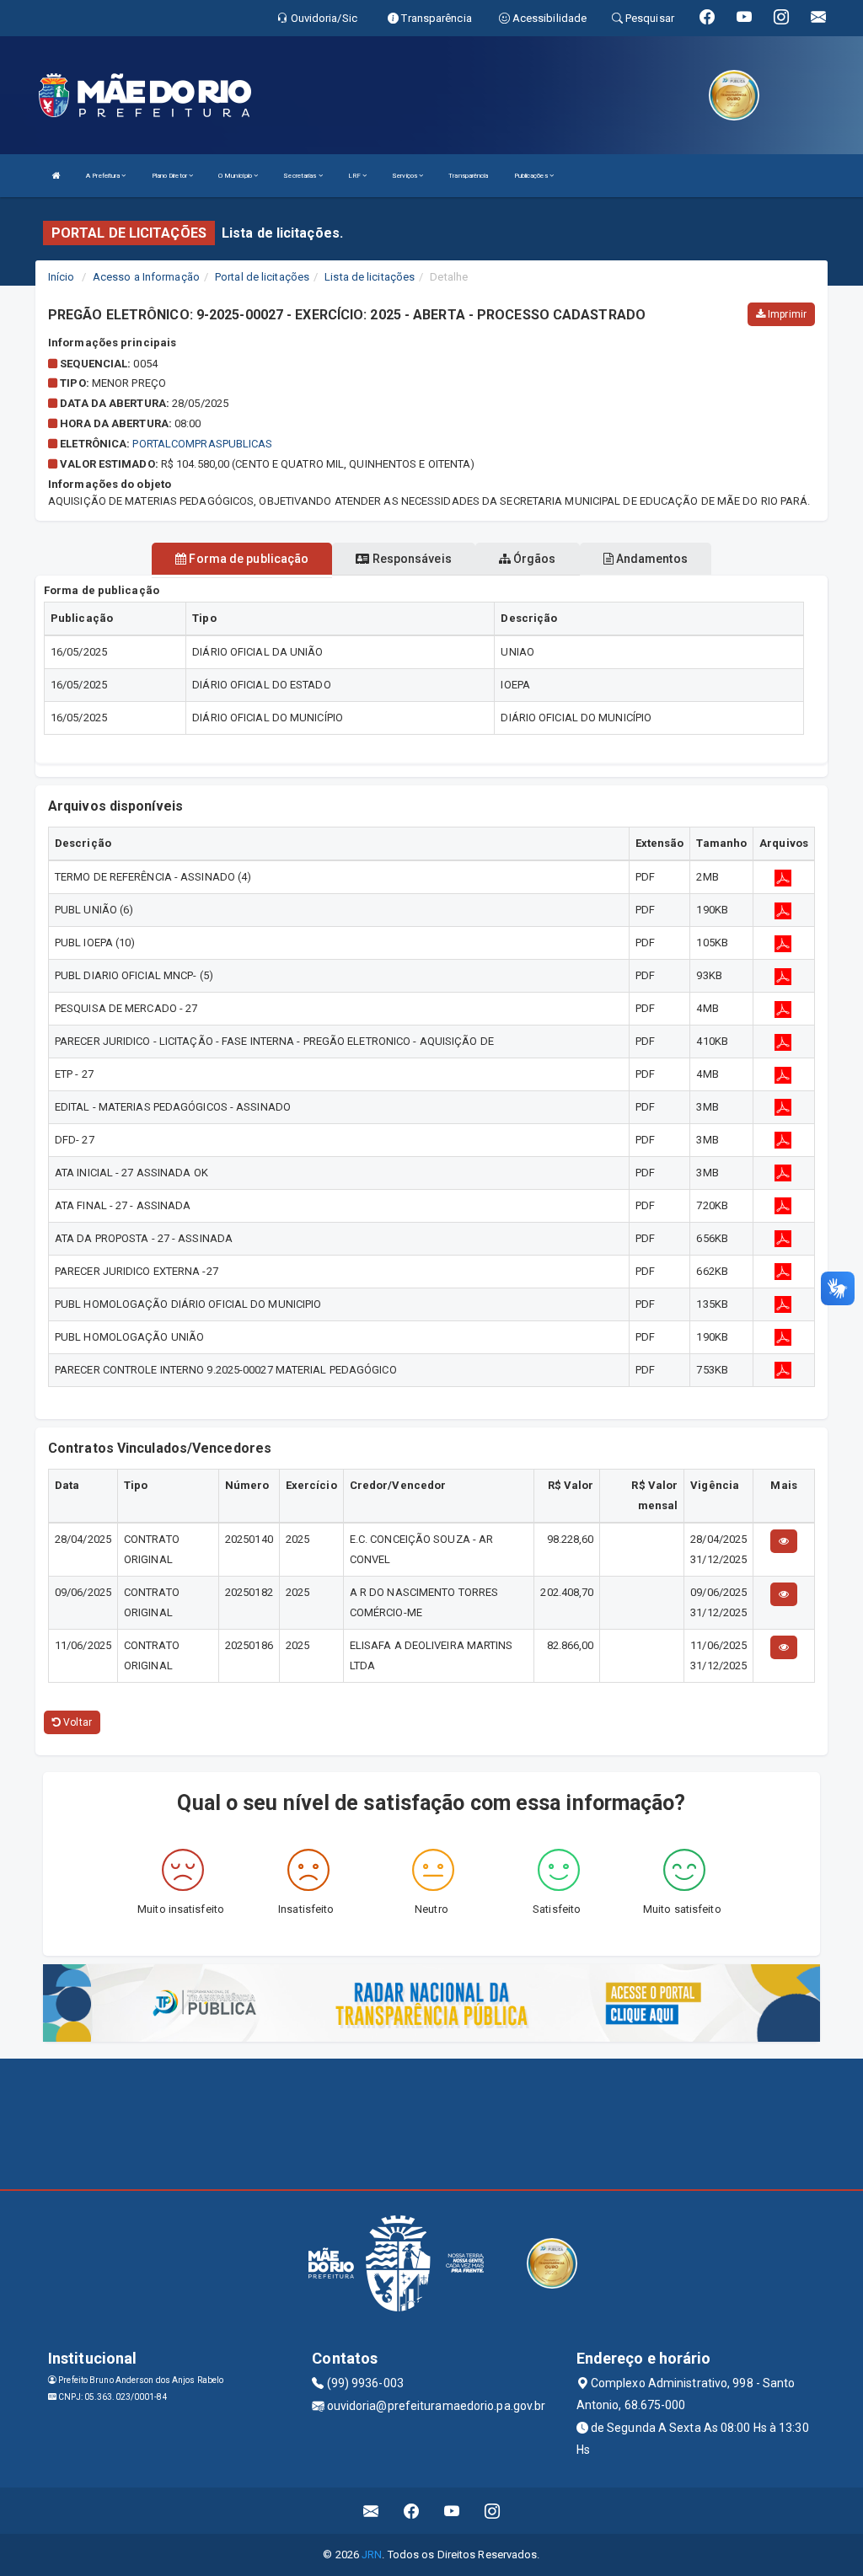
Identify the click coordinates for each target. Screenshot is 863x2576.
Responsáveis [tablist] (410, 559)
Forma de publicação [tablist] (247, 559)
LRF (355, 176)
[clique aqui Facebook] (412, 2511)
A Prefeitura (104, 176)
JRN (372, 2555)
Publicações (532, 176)
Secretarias (300, 176)
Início (62, 277)
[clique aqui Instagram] (493, 2511)
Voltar (76, 1722)
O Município (236, 176)
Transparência (468, 176)
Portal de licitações (262, 277)
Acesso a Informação (146, 277)
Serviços (405, 176)
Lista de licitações (370, 277)
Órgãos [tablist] (533, 559)
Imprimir (786, 314)
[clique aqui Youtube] (452, 2511)
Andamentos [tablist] (651, 559)
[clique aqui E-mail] (371, 2511)
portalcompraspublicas (202, 444)
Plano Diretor (170, 176)
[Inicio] (56, 176)
